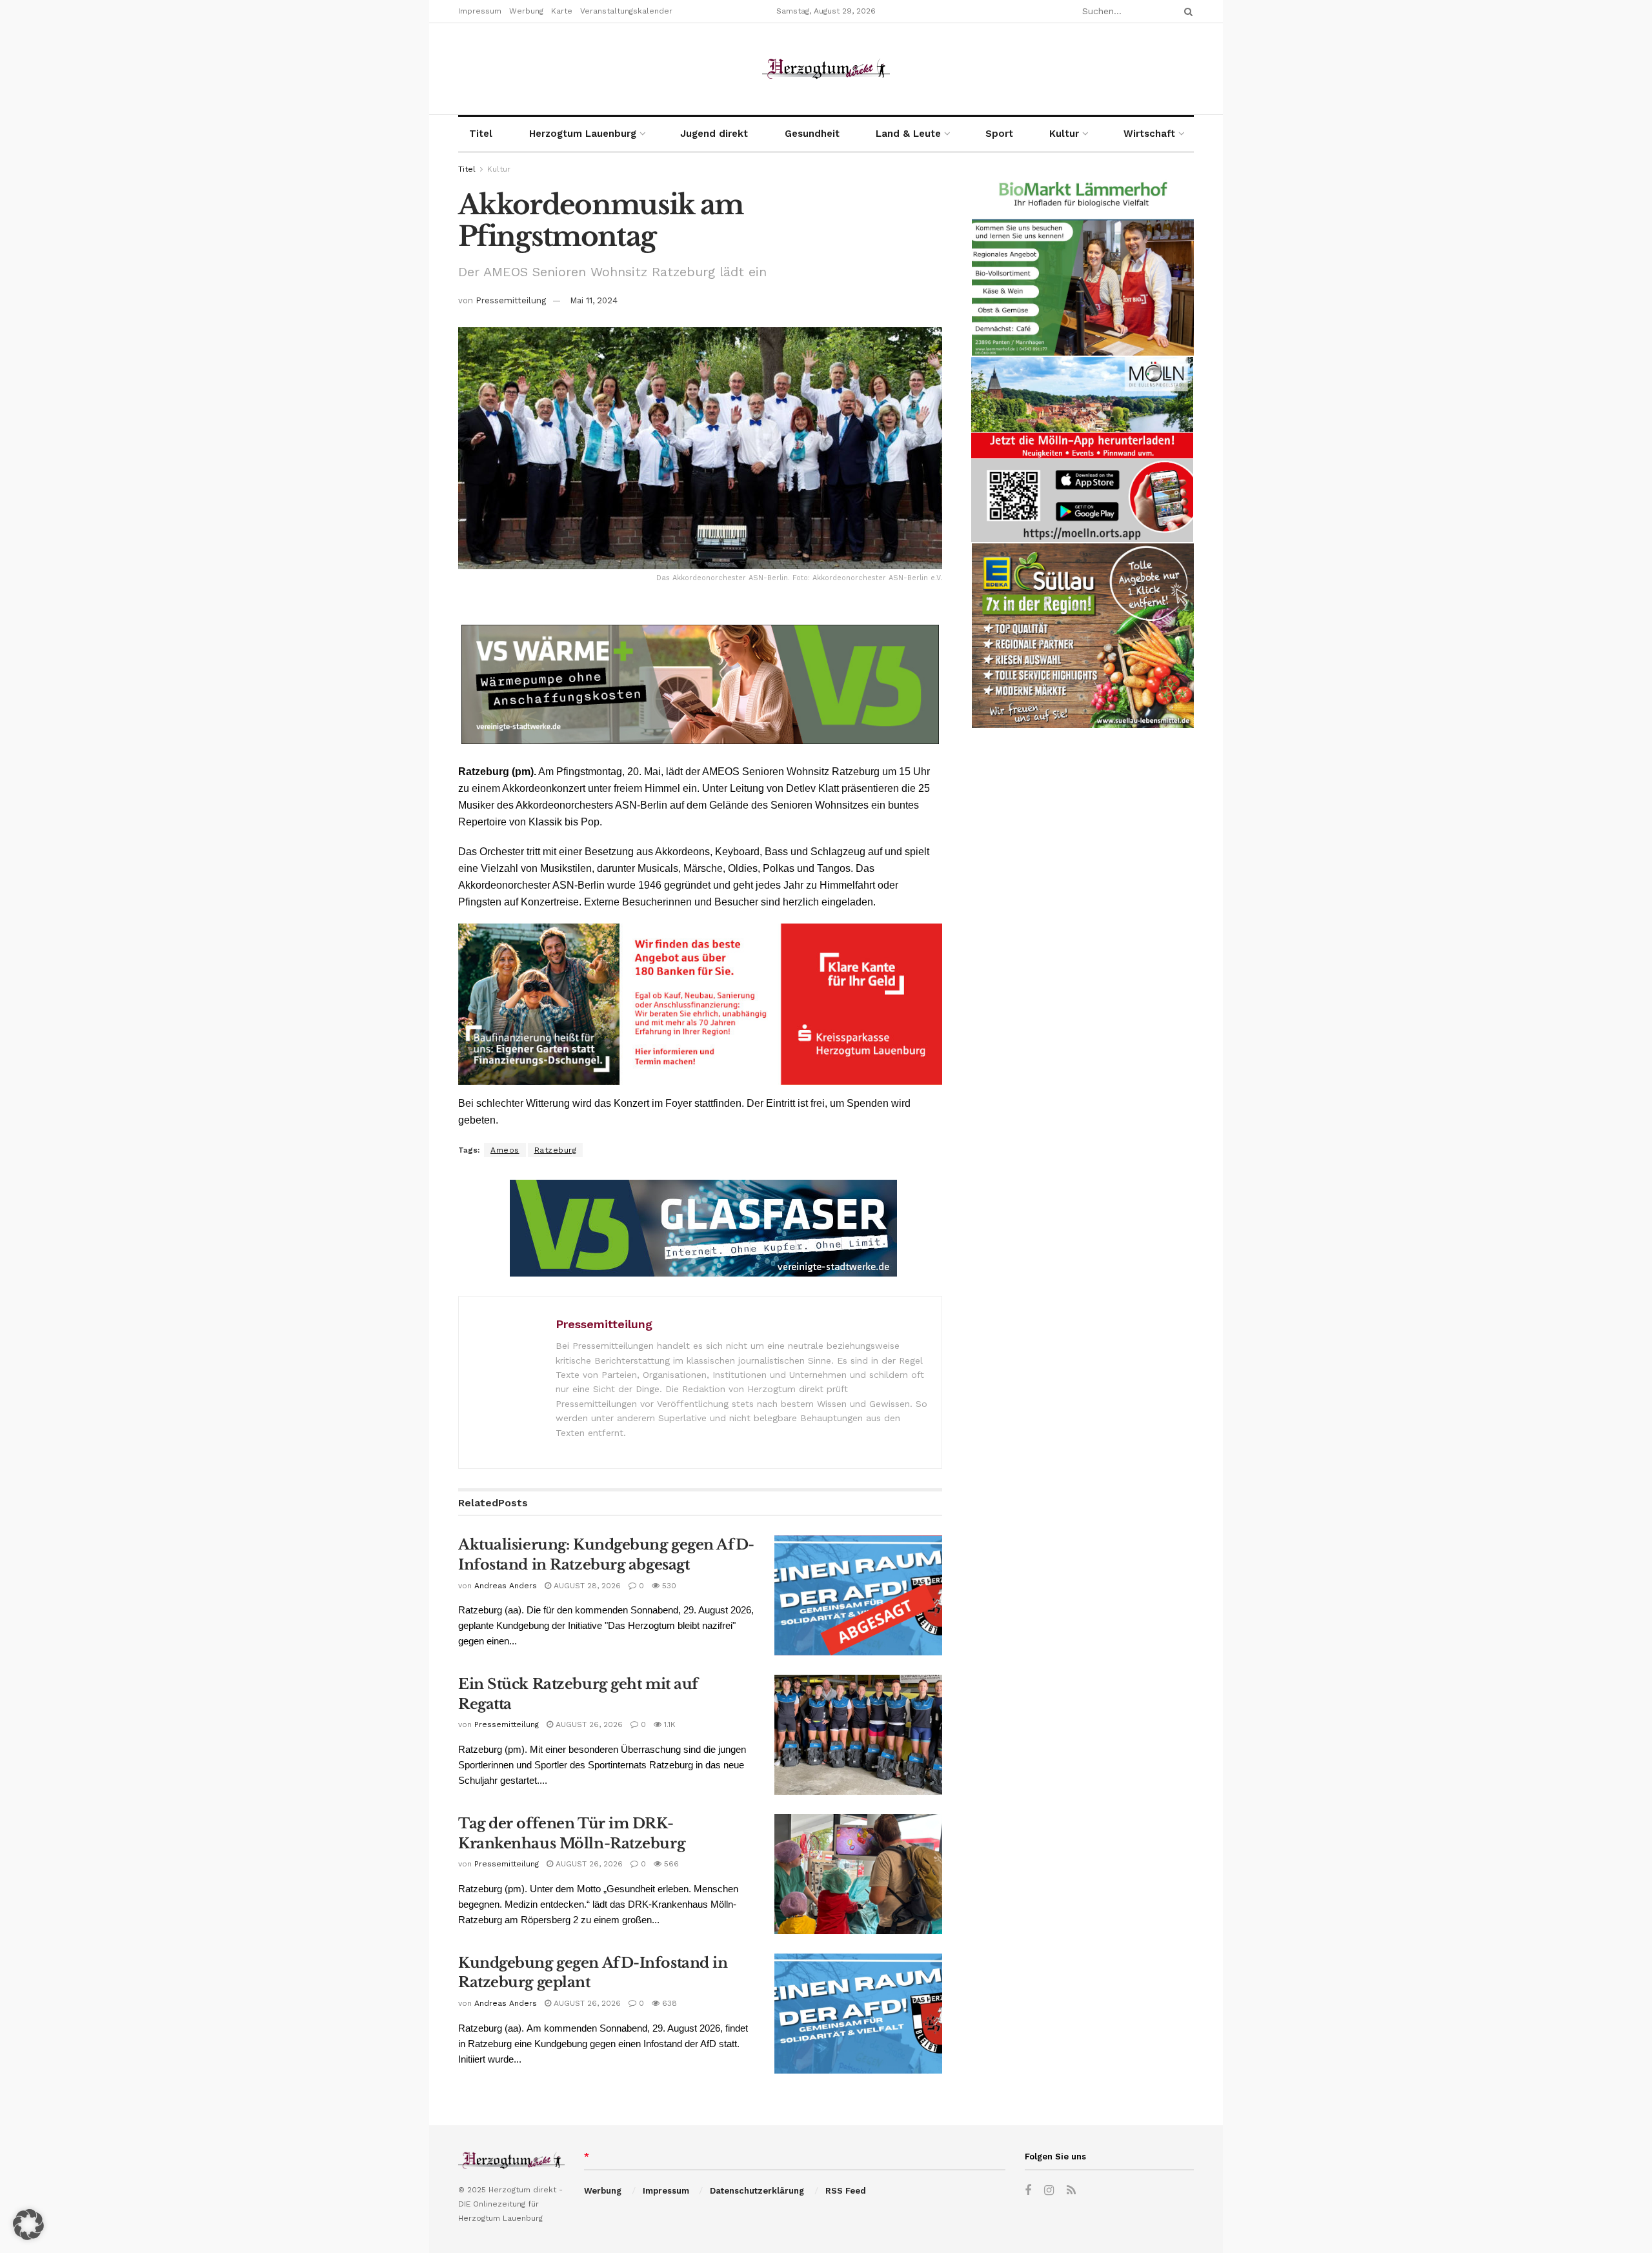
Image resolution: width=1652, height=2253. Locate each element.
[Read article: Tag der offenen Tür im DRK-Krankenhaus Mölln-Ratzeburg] (858, 1874)
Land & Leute (908, 134)
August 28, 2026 (586, 1586)
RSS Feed (846, 2191)
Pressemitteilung (511, 300)
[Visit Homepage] (826, 69)
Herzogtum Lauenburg (583, 134)
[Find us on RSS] (1071, 2191)
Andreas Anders (506, 1586)
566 (670, 1864)
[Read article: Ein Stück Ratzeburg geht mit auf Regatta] (858, 1735)
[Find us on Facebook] (1028, 2191)
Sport (999, 134)
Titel (481, 134)
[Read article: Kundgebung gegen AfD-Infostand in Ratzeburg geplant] (858, 2014)
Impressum (480, 11)
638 (668, 2003)
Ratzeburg (556, 1150)
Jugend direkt (714, 134)
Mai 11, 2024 (594, 300)
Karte (562, 11)
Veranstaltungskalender (626, 11)
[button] (28, 2225)
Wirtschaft (1149, 134)
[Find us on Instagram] (1049, 2191)
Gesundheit (812, 134)
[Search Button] (1186, 11)
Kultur (1064, 134)
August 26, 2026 (588, 1724)
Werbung (526, 11)
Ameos (505, 1150)
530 (668, 1586)
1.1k (669, 1724)
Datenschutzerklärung (757, 2191)
